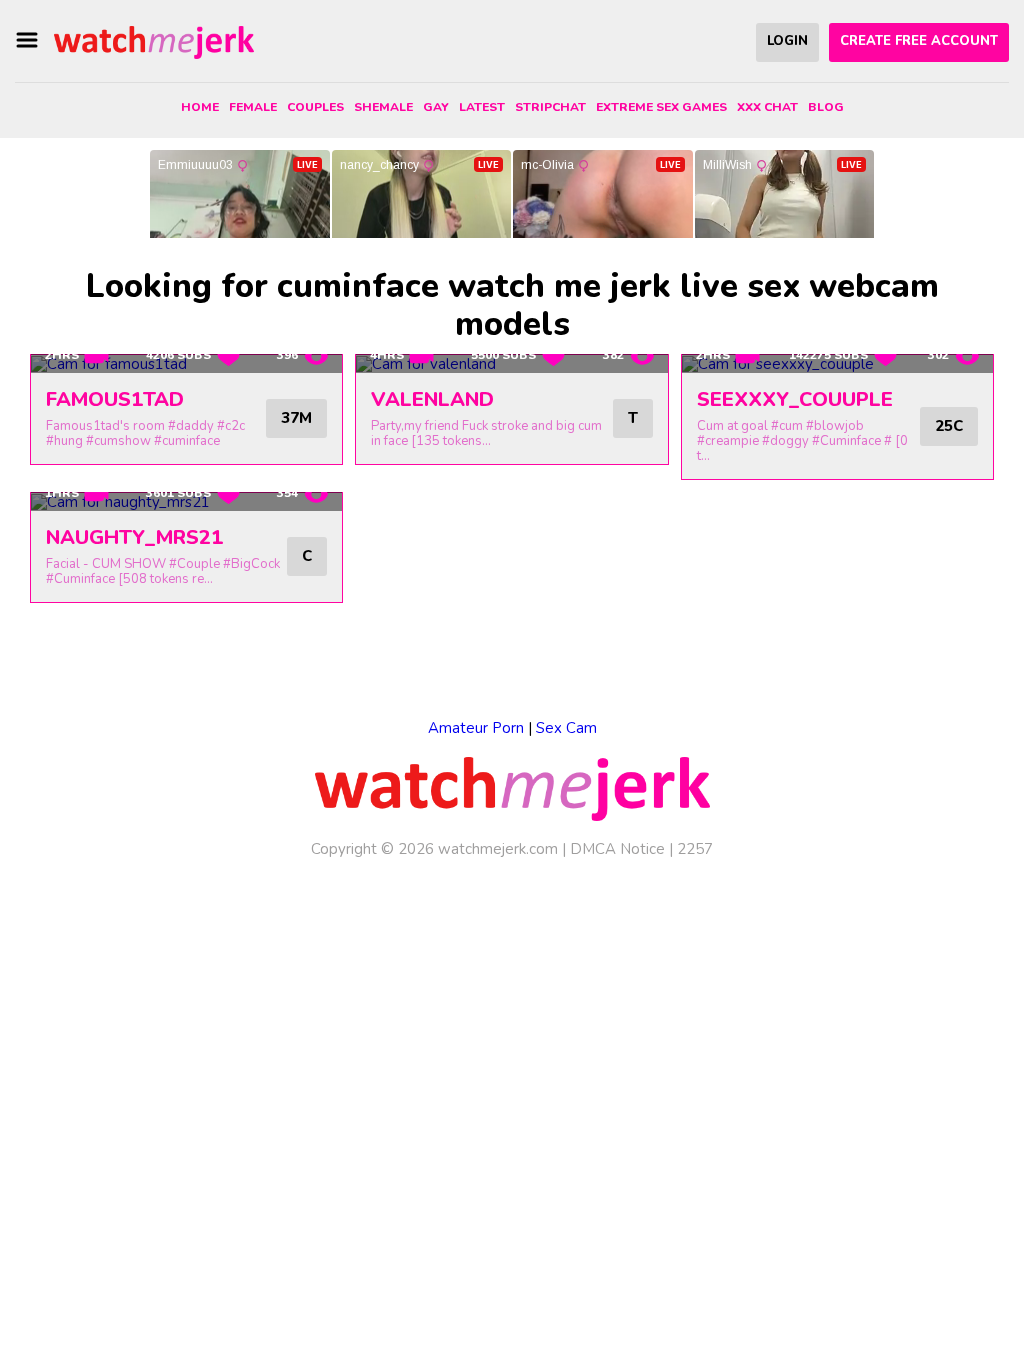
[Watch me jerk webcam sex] (154, 41)
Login (787, 41)
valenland (432, 399)
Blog (826, 107)
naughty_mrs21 (134, 537)
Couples (315, 107)
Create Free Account (919, 41)
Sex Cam (566, 728)
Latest (482, 107)
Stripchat (550, 107)
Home (200, 107)
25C (949, 426)
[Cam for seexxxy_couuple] (837, 364)
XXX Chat (767, 107)
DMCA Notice (617, 849)
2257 (695, 849)
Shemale (383, 107)
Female (253, 107)
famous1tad (115, 399)
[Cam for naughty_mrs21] (186, 502)
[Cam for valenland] (511, 364)
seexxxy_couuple (795, 399)
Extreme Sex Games (661, 107)
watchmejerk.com (498, 849)
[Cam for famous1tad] (186, 364)
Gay (436, 107)
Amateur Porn (476, 728)
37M (296, 418)
